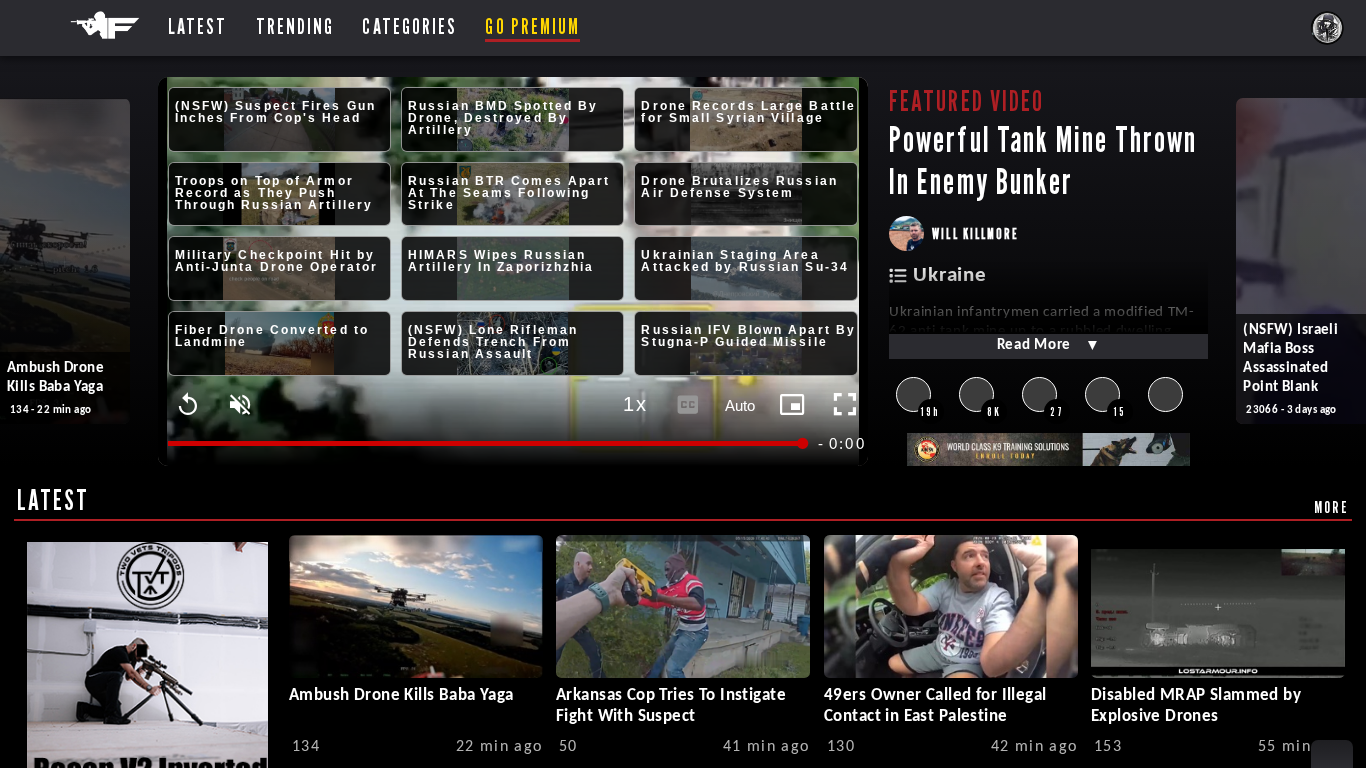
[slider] (487, 443)
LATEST (53, 500)
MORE (1331, 507)
